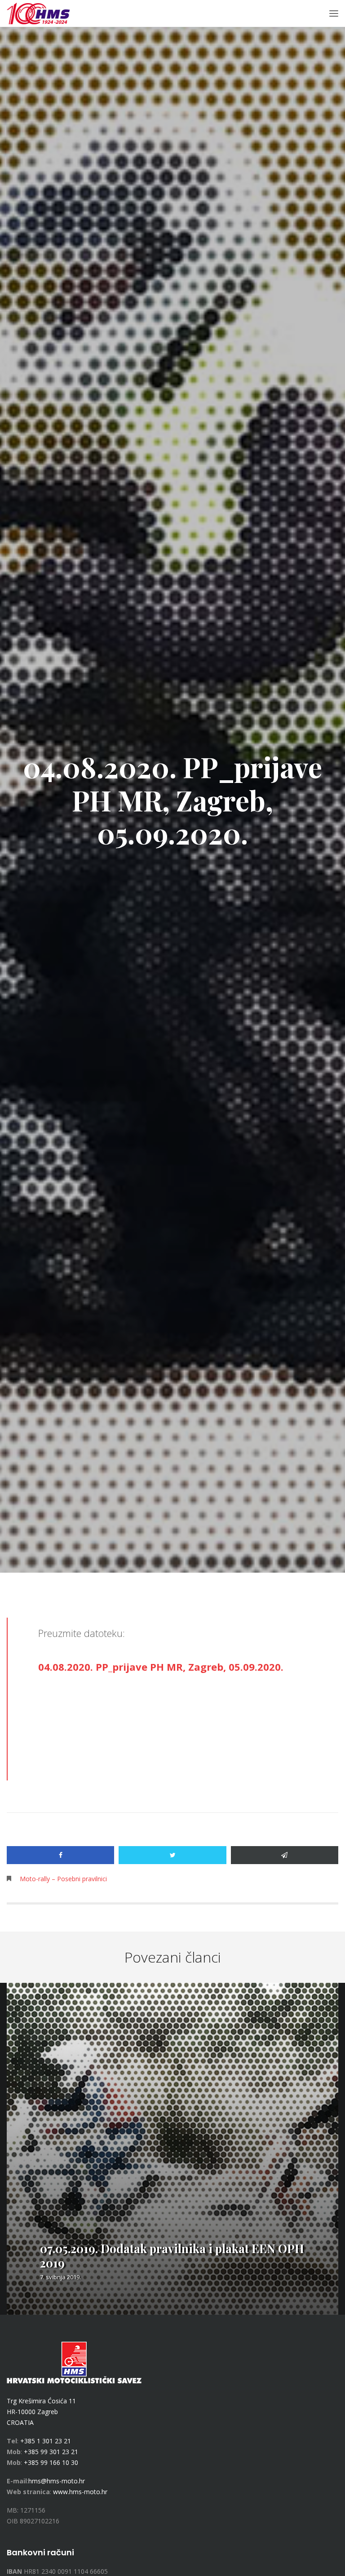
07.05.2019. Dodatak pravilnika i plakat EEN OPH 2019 (172, 2256)
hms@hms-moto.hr (57, 2481)
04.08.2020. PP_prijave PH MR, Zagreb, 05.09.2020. (161, 1667)
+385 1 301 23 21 (46, 2441)
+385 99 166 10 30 (51, 2462)
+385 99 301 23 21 (51, 2452)
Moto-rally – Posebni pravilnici (63, 1879)
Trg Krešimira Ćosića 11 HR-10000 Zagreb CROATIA (41, 2412)
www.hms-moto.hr (80, 2492)
